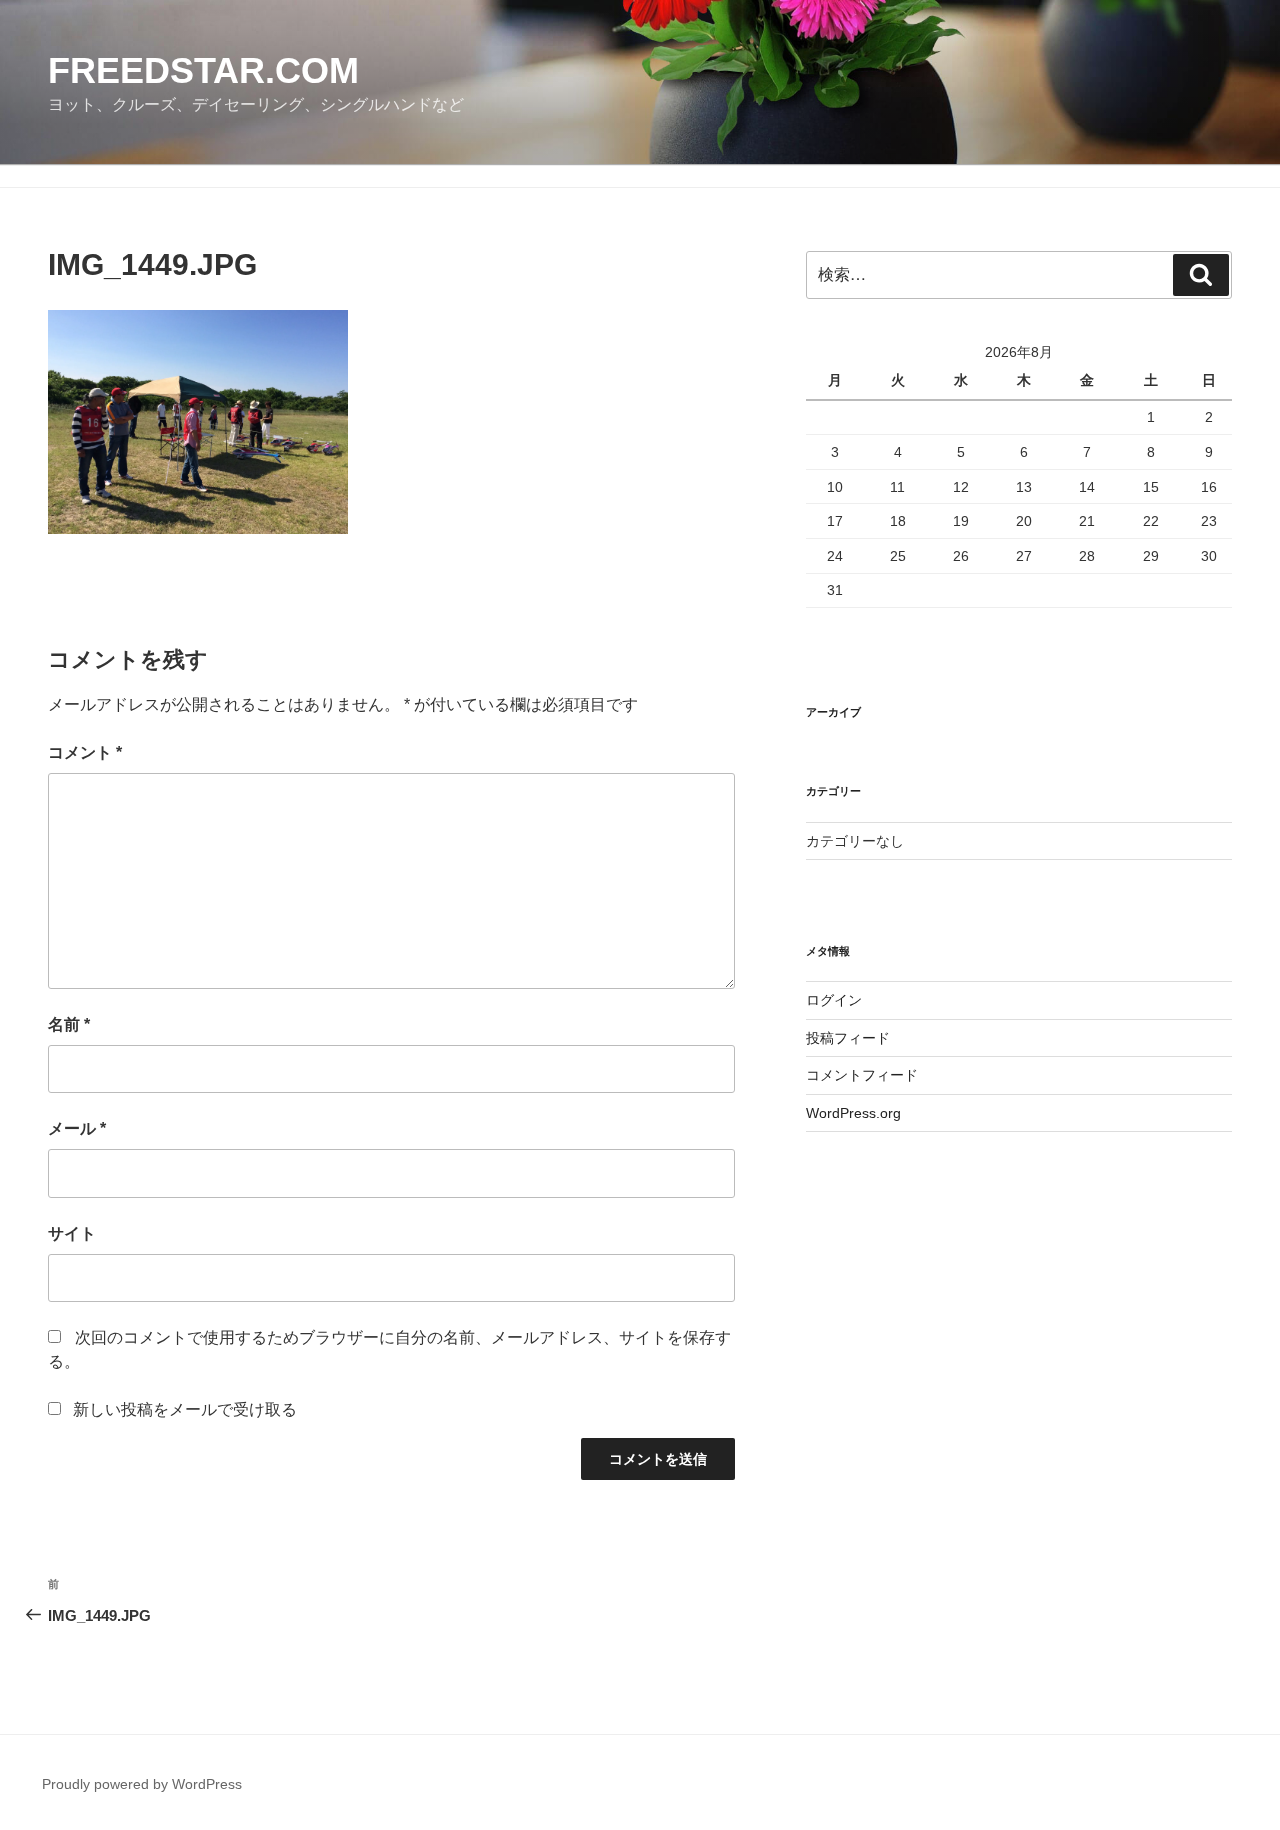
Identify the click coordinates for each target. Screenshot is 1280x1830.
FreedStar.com (203, 70)
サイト (72, 1233)
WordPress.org (853, 1113)
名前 (69, 1024)
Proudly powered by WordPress (142, 1784)
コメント (85, 752)
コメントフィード (862, 1075)
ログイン (834, 1000)
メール (77, 1128)
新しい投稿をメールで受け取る (185, 1409)
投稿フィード (848, 1038)
